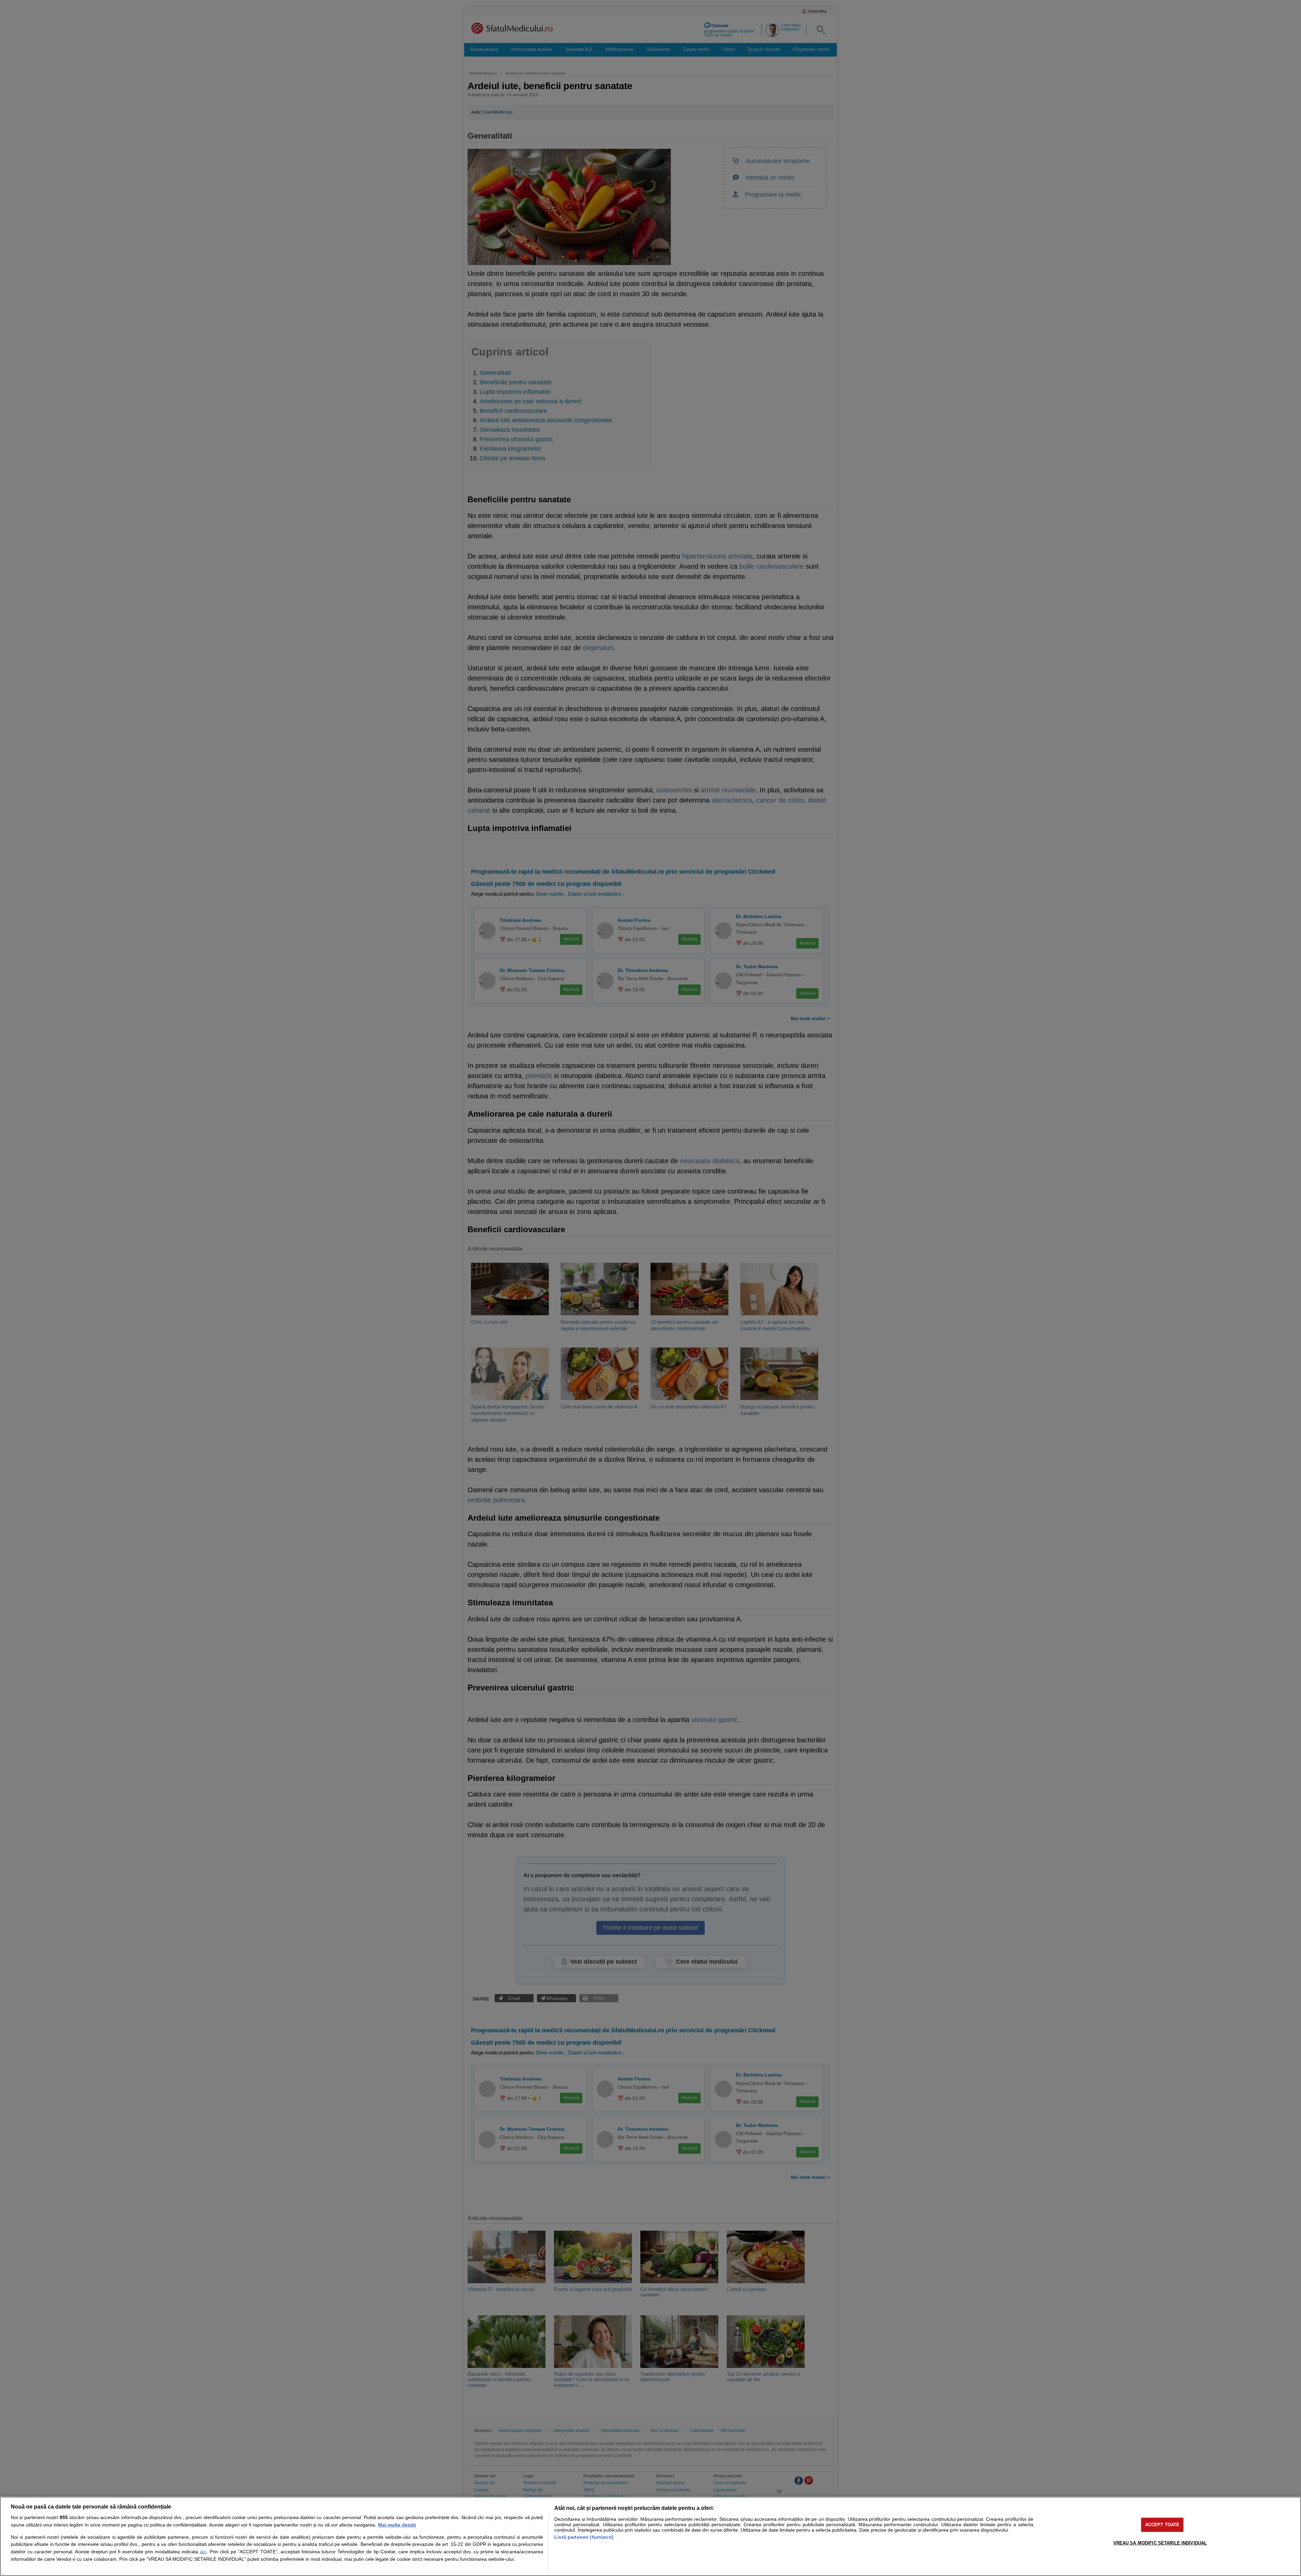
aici (203, 2552)
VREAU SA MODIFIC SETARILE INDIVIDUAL (1160, 2543)
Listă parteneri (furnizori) (584, 2537)
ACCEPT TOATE (1162, 2525)
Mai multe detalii (397, 2525)
